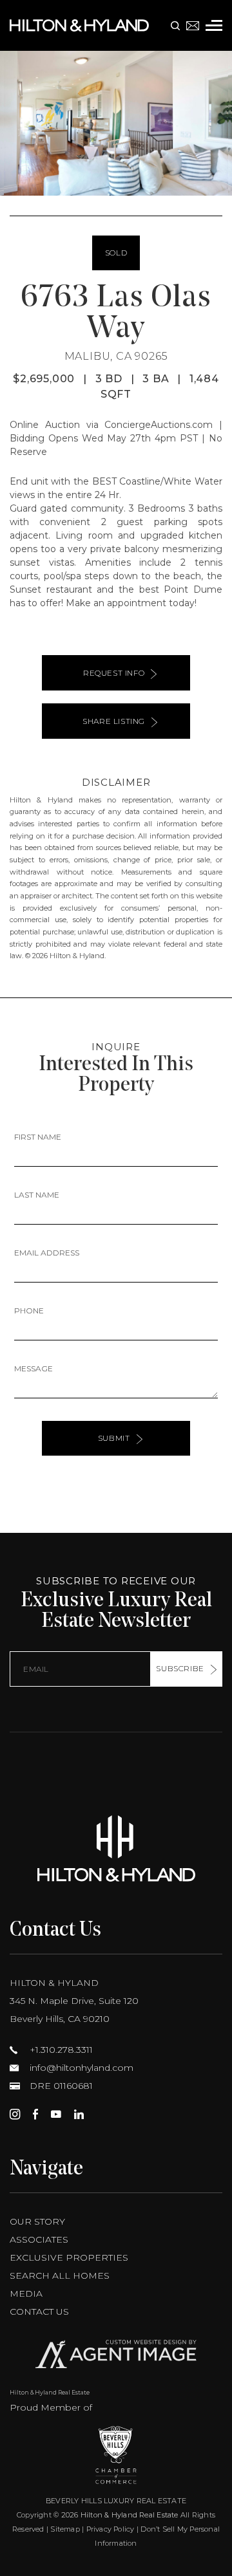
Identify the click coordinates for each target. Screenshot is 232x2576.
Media (26, 2293)
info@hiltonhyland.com (80, 2068)
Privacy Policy (111, 2529)
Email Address (47, 1253)
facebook (35, 2114)
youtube (56, 2114)
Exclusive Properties (69, 2257)
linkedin (79, 2114)
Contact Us (39, 2312)
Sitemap (65, 2529)
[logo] (116, 1849)
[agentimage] (116, 2357)
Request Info (114, 673)
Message (34, 1368)
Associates (39, 2239)
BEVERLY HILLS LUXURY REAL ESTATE (116, 2501)
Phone (29, 1311)
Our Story (37, 2221)
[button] (15, 124)
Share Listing (114, 721)
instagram (15, 2114)
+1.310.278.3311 (60, 2050)
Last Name (37, 1195)
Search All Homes (60, 2275)
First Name (38, 1137)
